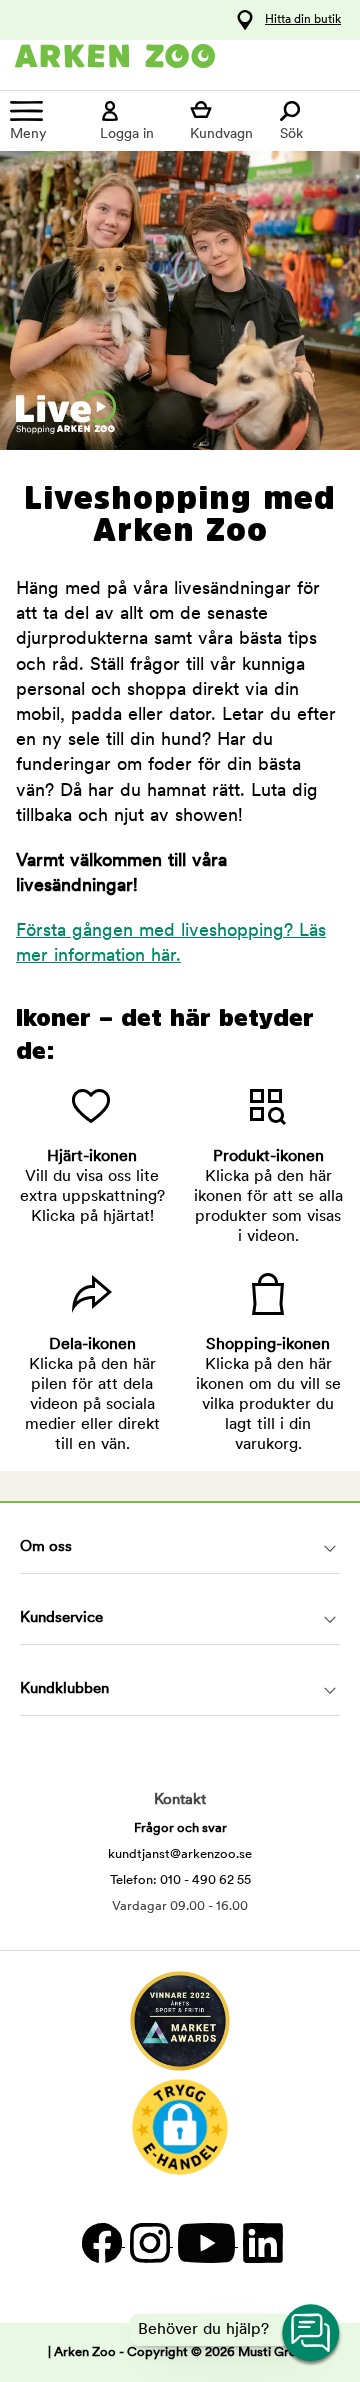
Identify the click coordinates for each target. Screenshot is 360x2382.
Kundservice (61, 1618)
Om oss (46, 1547)
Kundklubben (64, 1689)
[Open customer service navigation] (312, 2334)
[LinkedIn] (260, 2242)
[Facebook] (101, 2242)
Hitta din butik (303, 20)
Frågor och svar (180, 1828)
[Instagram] (149, 2242)
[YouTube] (205, 2242)
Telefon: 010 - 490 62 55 (180, 1880)
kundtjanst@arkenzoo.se (180, 1854)
